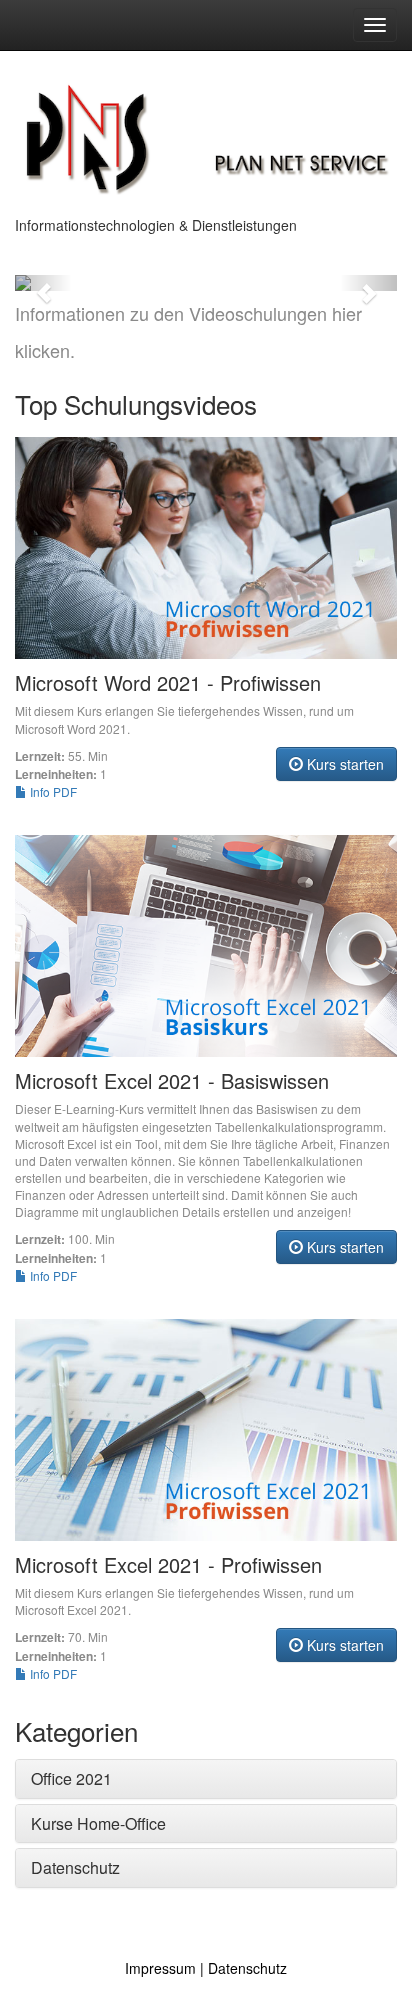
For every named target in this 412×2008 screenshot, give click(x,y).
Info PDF (52, 791)
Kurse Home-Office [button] (98, 1823)
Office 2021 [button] (71, 1778)
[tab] (206, 1779)
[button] (43, 283)
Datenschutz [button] (75, 1867)
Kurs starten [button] (343, 764)
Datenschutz (247, 1968)
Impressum (160, 1968)
